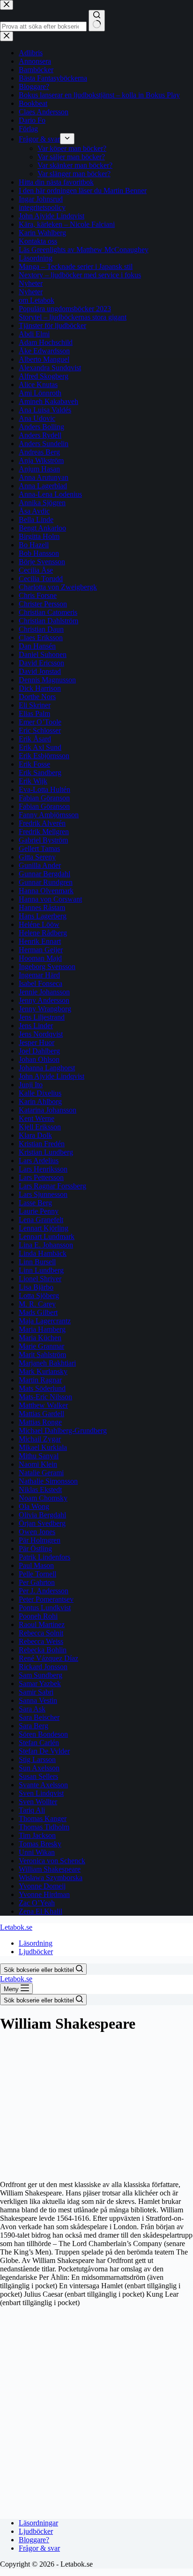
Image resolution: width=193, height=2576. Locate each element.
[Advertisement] (96, 2106)
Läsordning (36, 1943)
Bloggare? (34, 2540)
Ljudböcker (36, 1952)
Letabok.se (16, 1927)
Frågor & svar (39, 2548)
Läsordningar (38, 2523)
